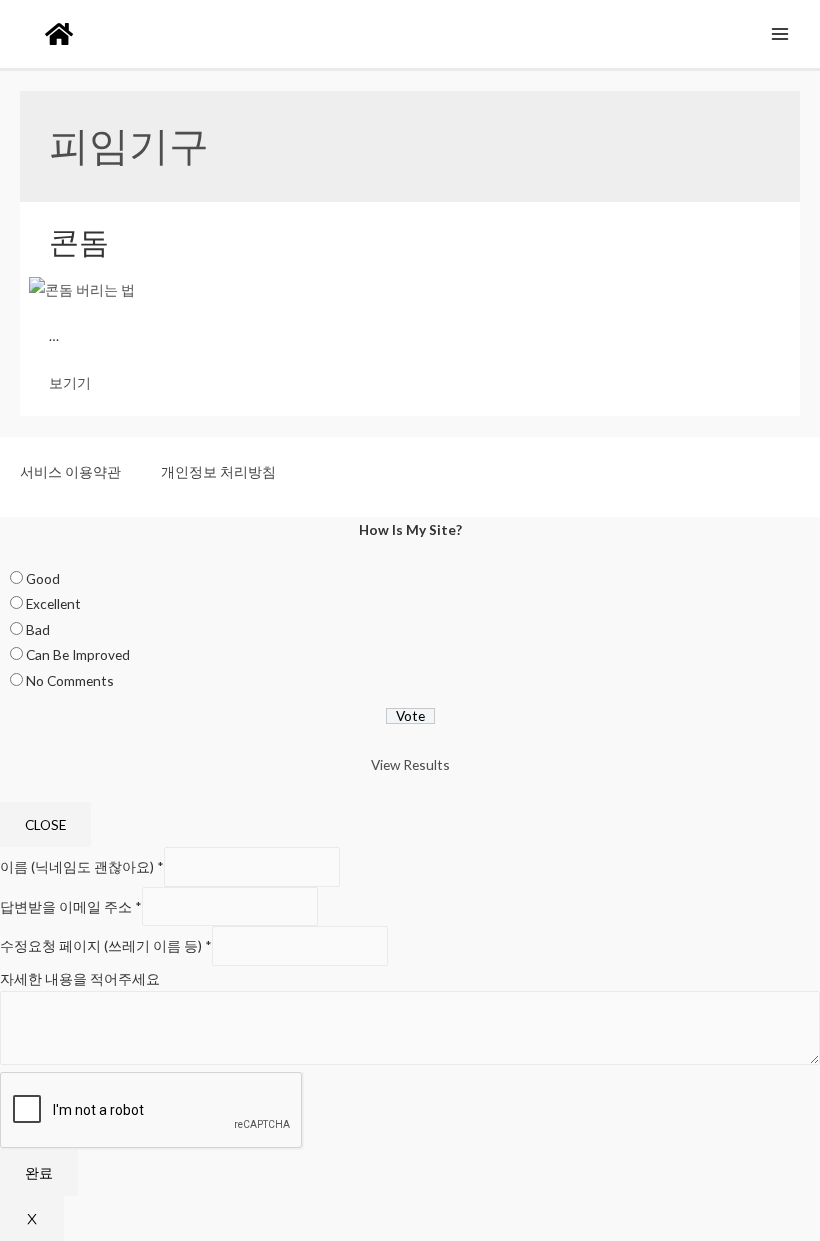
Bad (38, 629)
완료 (39, 1172)
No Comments (70, 680)
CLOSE (45, 824)
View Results (410, 764)
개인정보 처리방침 (218, 471)
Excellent (53, 603)
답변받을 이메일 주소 (71, 906)
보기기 (70, 382)
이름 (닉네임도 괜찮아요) (82, 867)
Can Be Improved (78, 654)
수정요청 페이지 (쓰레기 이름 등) (106, 946)
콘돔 (79, 241)
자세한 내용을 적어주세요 (80, 978)
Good (43, 578)
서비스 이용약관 (70, 471)
